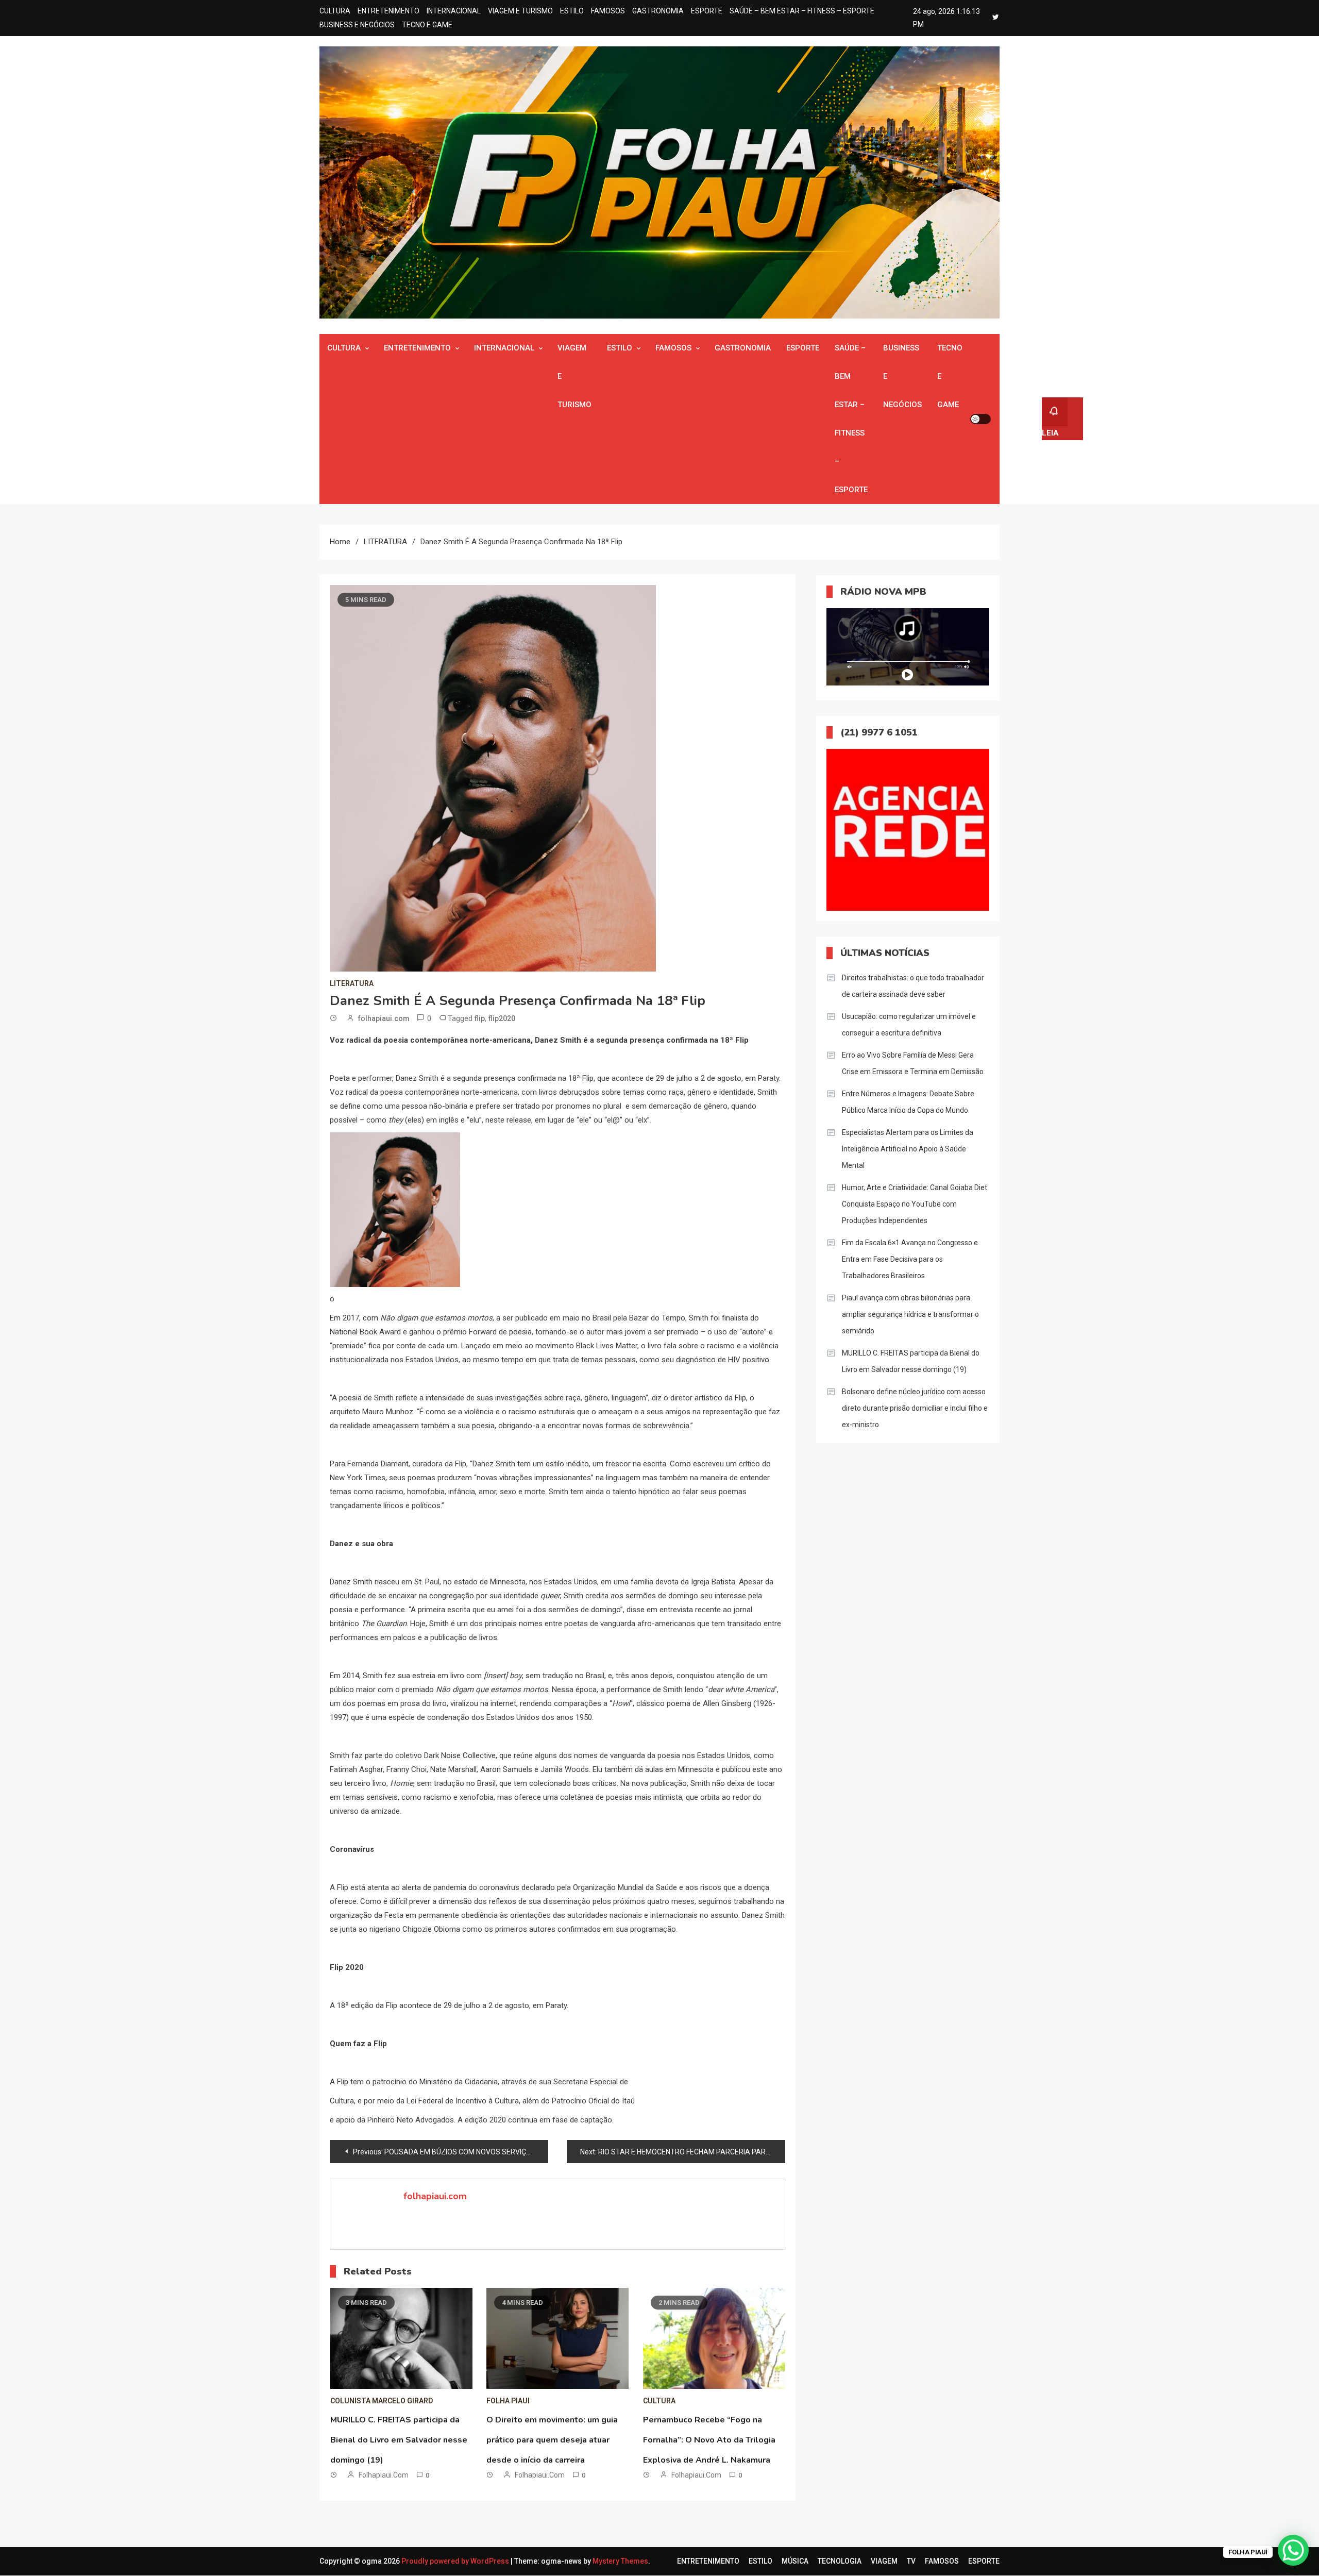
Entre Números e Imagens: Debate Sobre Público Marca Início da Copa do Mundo (908, 1102)
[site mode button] (980, 419)
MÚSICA (795, 2561)
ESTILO (572, 11)
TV (911, 2561)
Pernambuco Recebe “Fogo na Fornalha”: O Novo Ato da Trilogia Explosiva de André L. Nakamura (709, 2440)
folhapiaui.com (384, 1018)
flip (480, 1018)
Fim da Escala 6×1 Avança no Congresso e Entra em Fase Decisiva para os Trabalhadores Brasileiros (910, 1259)
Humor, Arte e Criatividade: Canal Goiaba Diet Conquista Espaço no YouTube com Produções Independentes (915, 1204)
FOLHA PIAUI (508, 2401)
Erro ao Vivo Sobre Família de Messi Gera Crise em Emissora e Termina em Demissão (913, 1063)
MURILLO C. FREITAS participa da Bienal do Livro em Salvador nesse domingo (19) (399, 2440)
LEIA (1050, 433)
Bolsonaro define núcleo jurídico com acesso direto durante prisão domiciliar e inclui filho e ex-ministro (915, 1408)
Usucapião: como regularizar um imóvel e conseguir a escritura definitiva (909, 1025)
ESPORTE (707, 11)
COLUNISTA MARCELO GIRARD (382, 2401)
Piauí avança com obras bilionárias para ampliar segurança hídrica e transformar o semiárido (910, 1314)
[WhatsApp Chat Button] (1293, 2550)
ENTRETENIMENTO (388, 11)
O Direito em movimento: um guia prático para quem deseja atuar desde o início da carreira (552, 2440)
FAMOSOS (608, 11)
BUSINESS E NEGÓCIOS (357, 25)
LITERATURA (352, 983)
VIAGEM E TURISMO (520, 11)
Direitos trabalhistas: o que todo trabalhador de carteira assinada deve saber (913, 986)
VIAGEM (884, 2561)
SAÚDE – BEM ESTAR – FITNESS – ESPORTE (802, 11)
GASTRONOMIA (658, 11)
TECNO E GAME (427, 25)
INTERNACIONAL (454, 11)
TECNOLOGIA (840, 2561)
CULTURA (335, 11)
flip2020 (502, 1018)
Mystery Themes (620, 2561)
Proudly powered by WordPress (456, 2561)
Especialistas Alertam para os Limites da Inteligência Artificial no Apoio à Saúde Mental (908, 1149)
